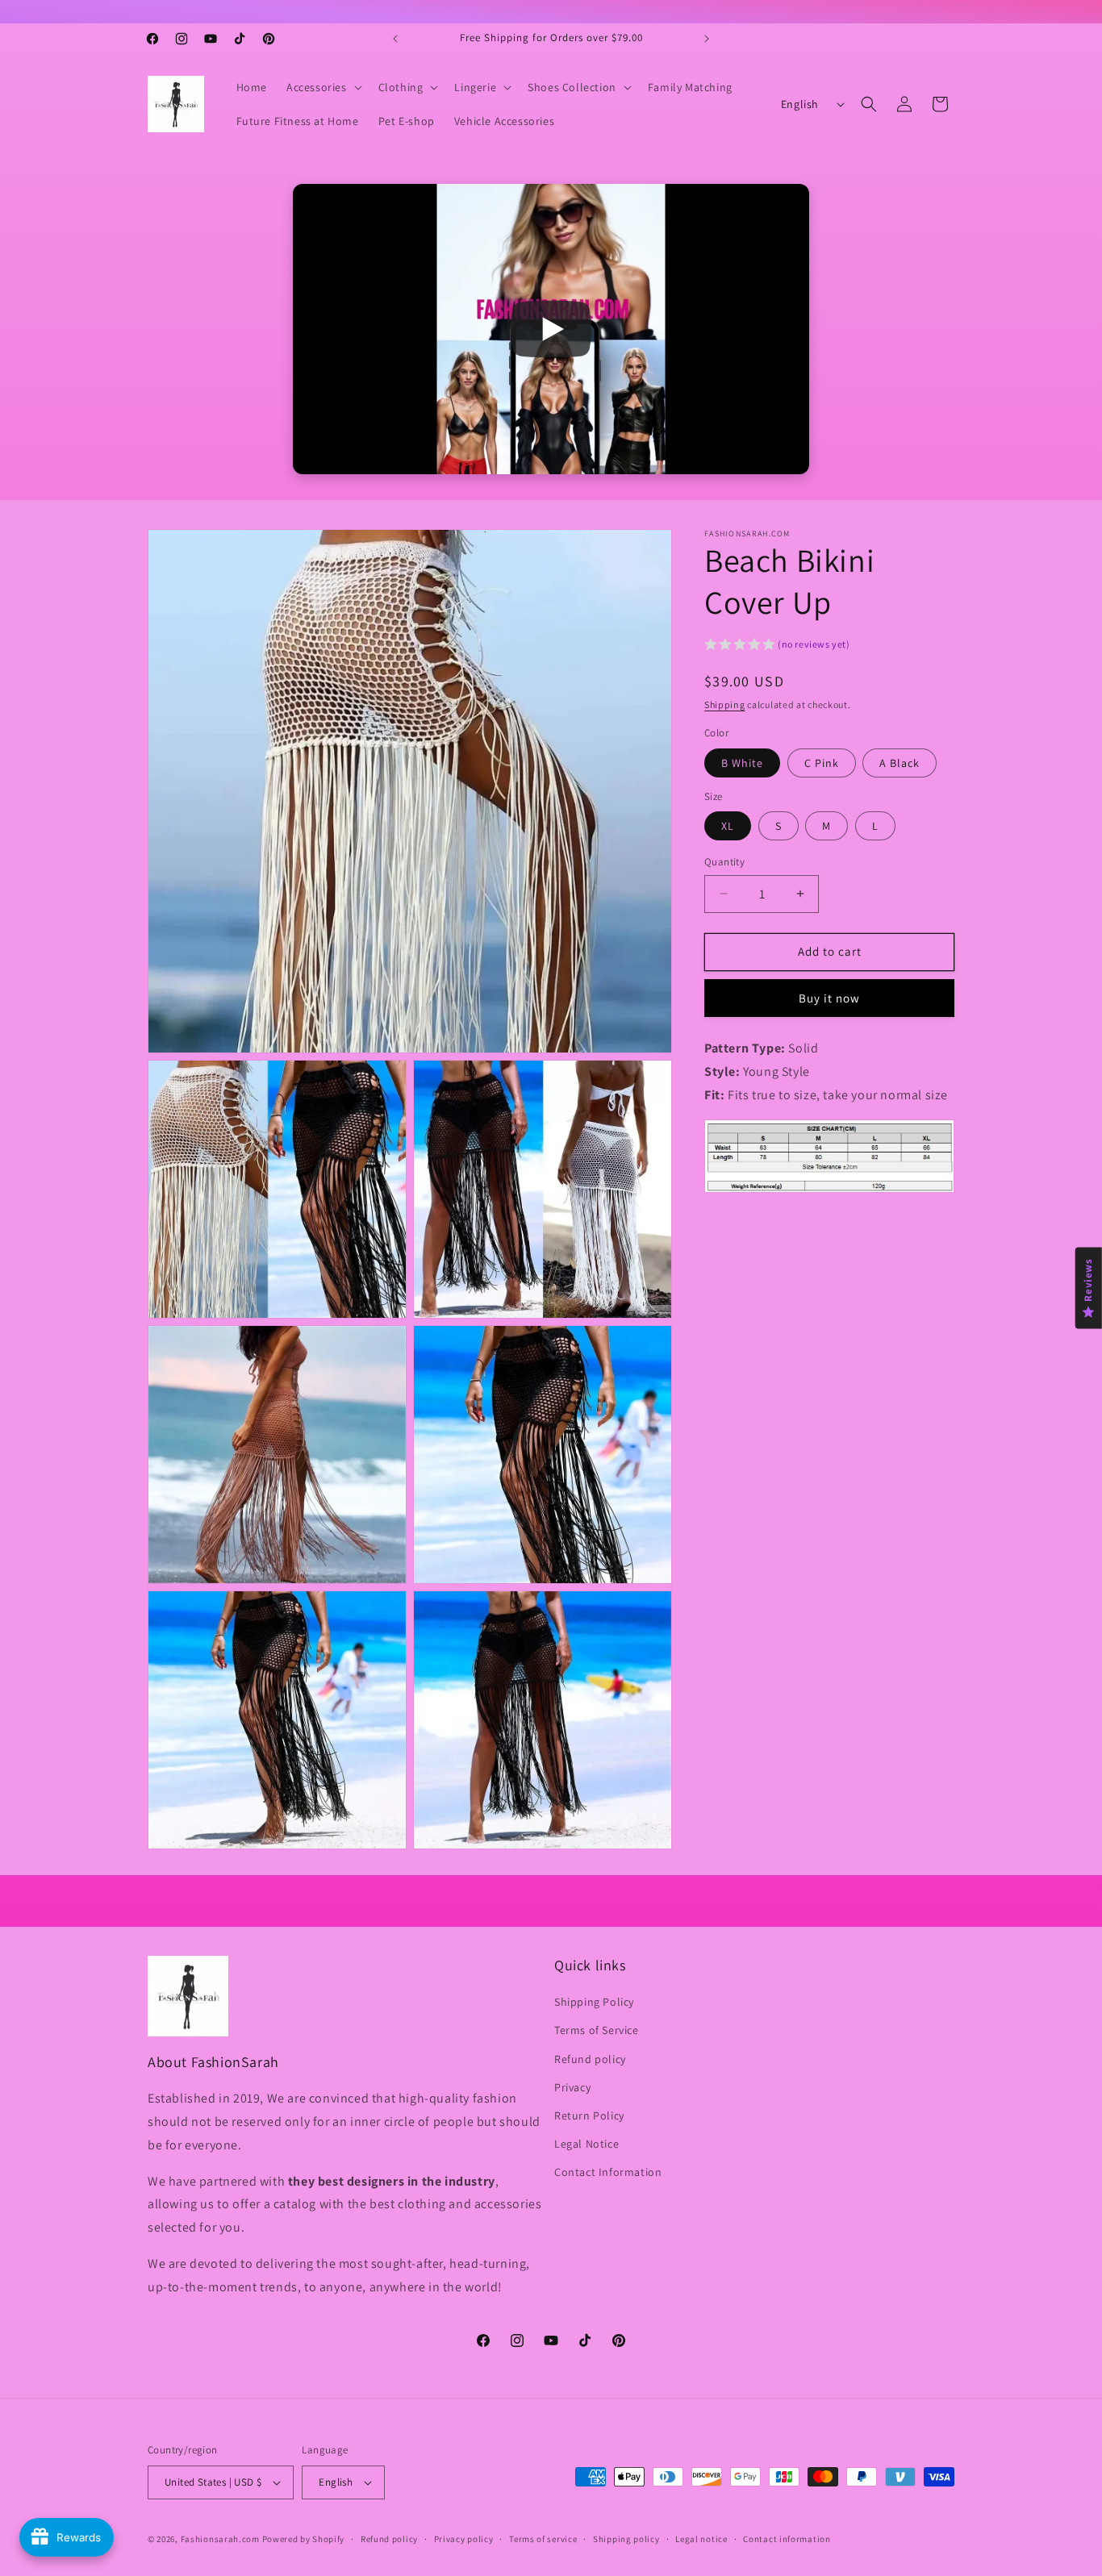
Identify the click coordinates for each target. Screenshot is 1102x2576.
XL (728, 826)
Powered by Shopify (304, 2539)
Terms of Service (597, 2030)
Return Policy (589, 2115)
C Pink (822, 762)
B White (742, 762)
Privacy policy (464, 2539)
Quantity (724, 862)
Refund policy (590, 2059)
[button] (323, 87)
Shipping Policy (594, 2002)
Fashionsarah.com (220, 2539)
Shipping (725, 704)
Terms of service (543, 2539)
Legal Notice (586, 2144)
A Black (900, 762)
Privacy (572, 2087)
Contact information (787, 2539)
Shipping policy (626, 2539)
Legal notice (701, 2539)
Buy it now (829, 997)
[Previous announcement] (395, 39)
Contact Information (608, 2172)
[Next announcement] (707, 39)
